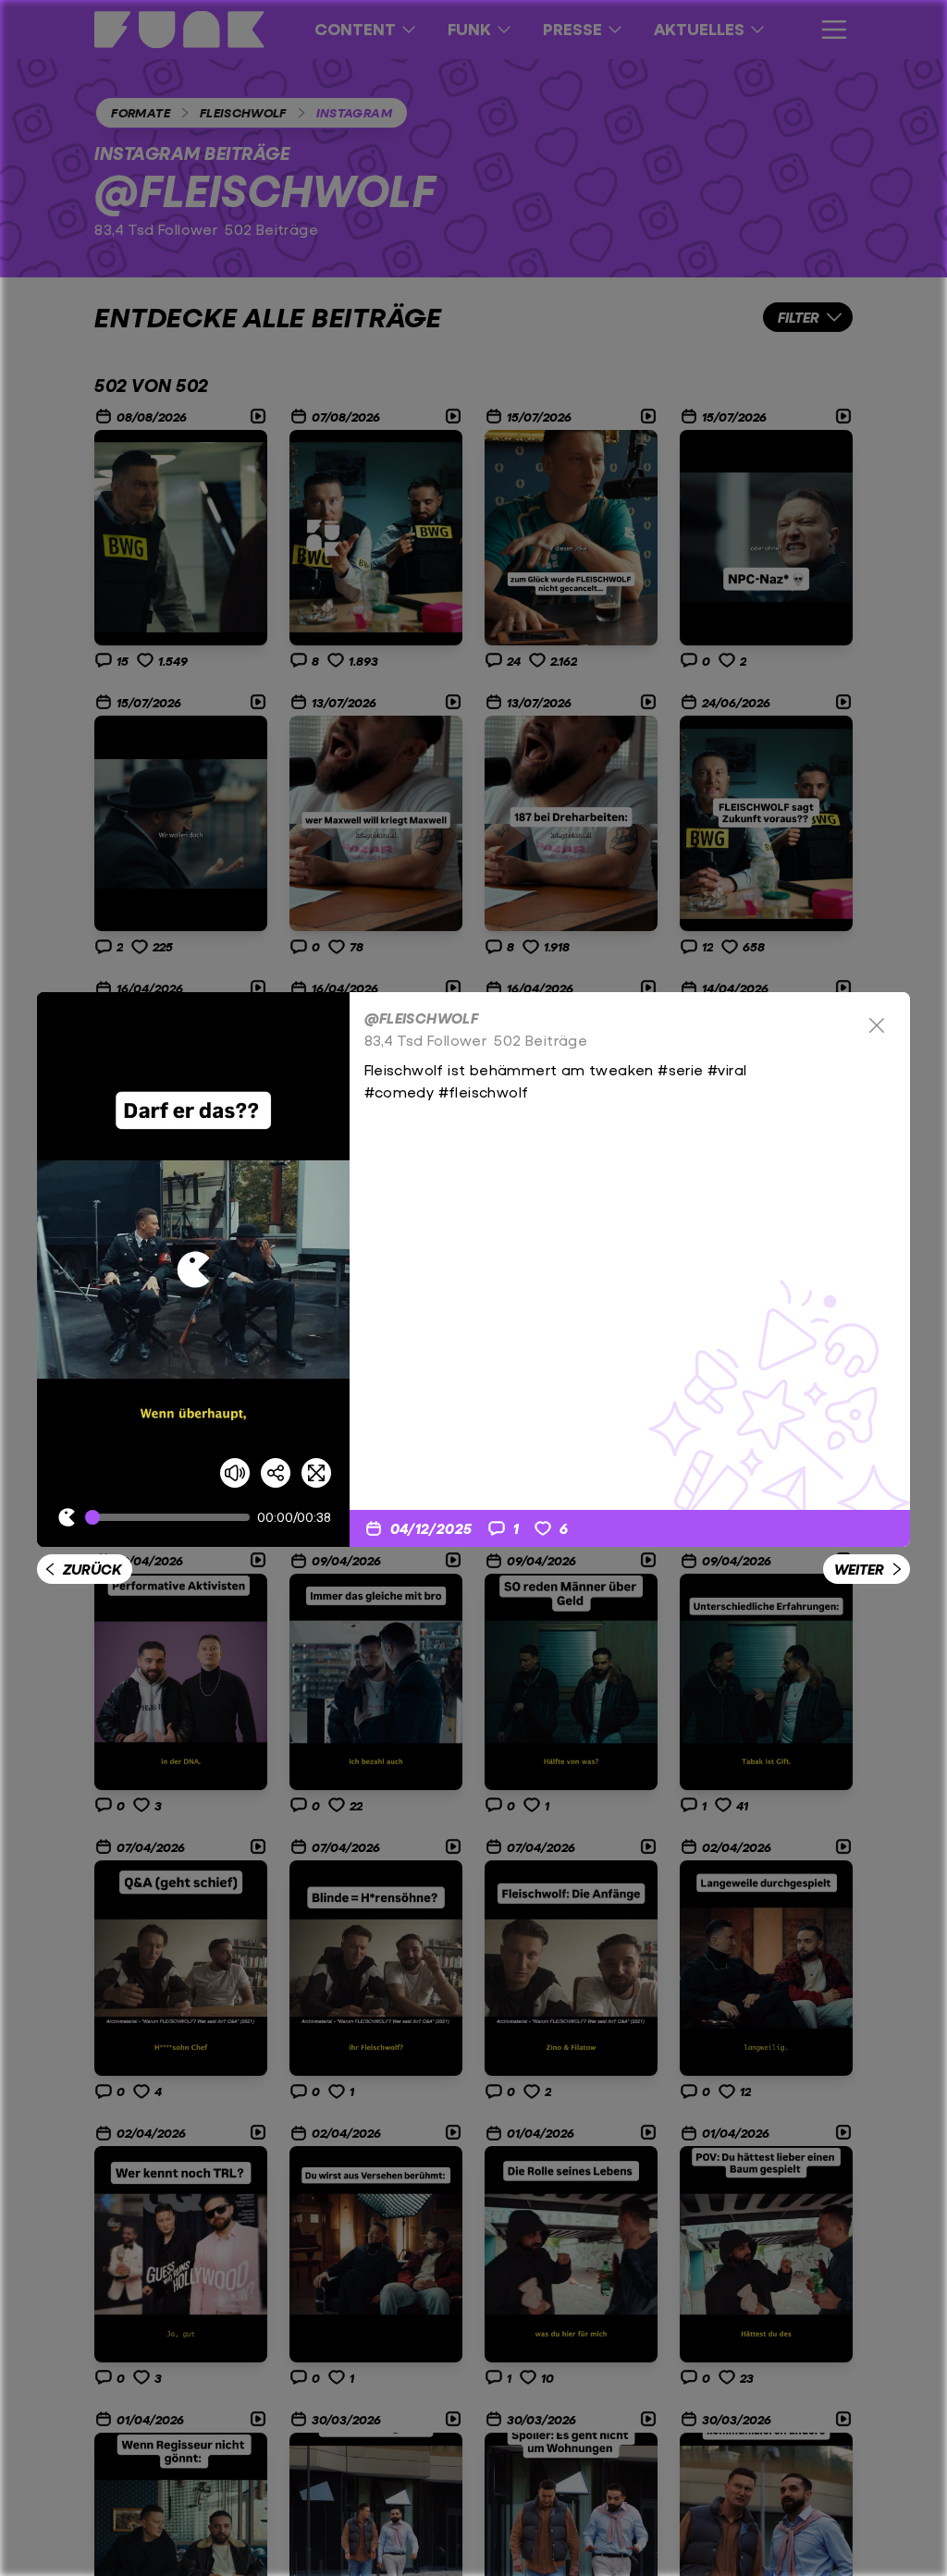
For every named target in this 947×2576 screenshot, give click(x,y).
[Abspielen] (193, 1270)
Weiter (859, 1569)
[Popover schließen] (877, 1025)
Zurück (92, 1569)
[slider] (171, 1517)
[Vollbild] (316, 1473)
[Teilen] (276, 1473)
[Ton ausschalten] (235, 1473)
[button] (193, 1270)
